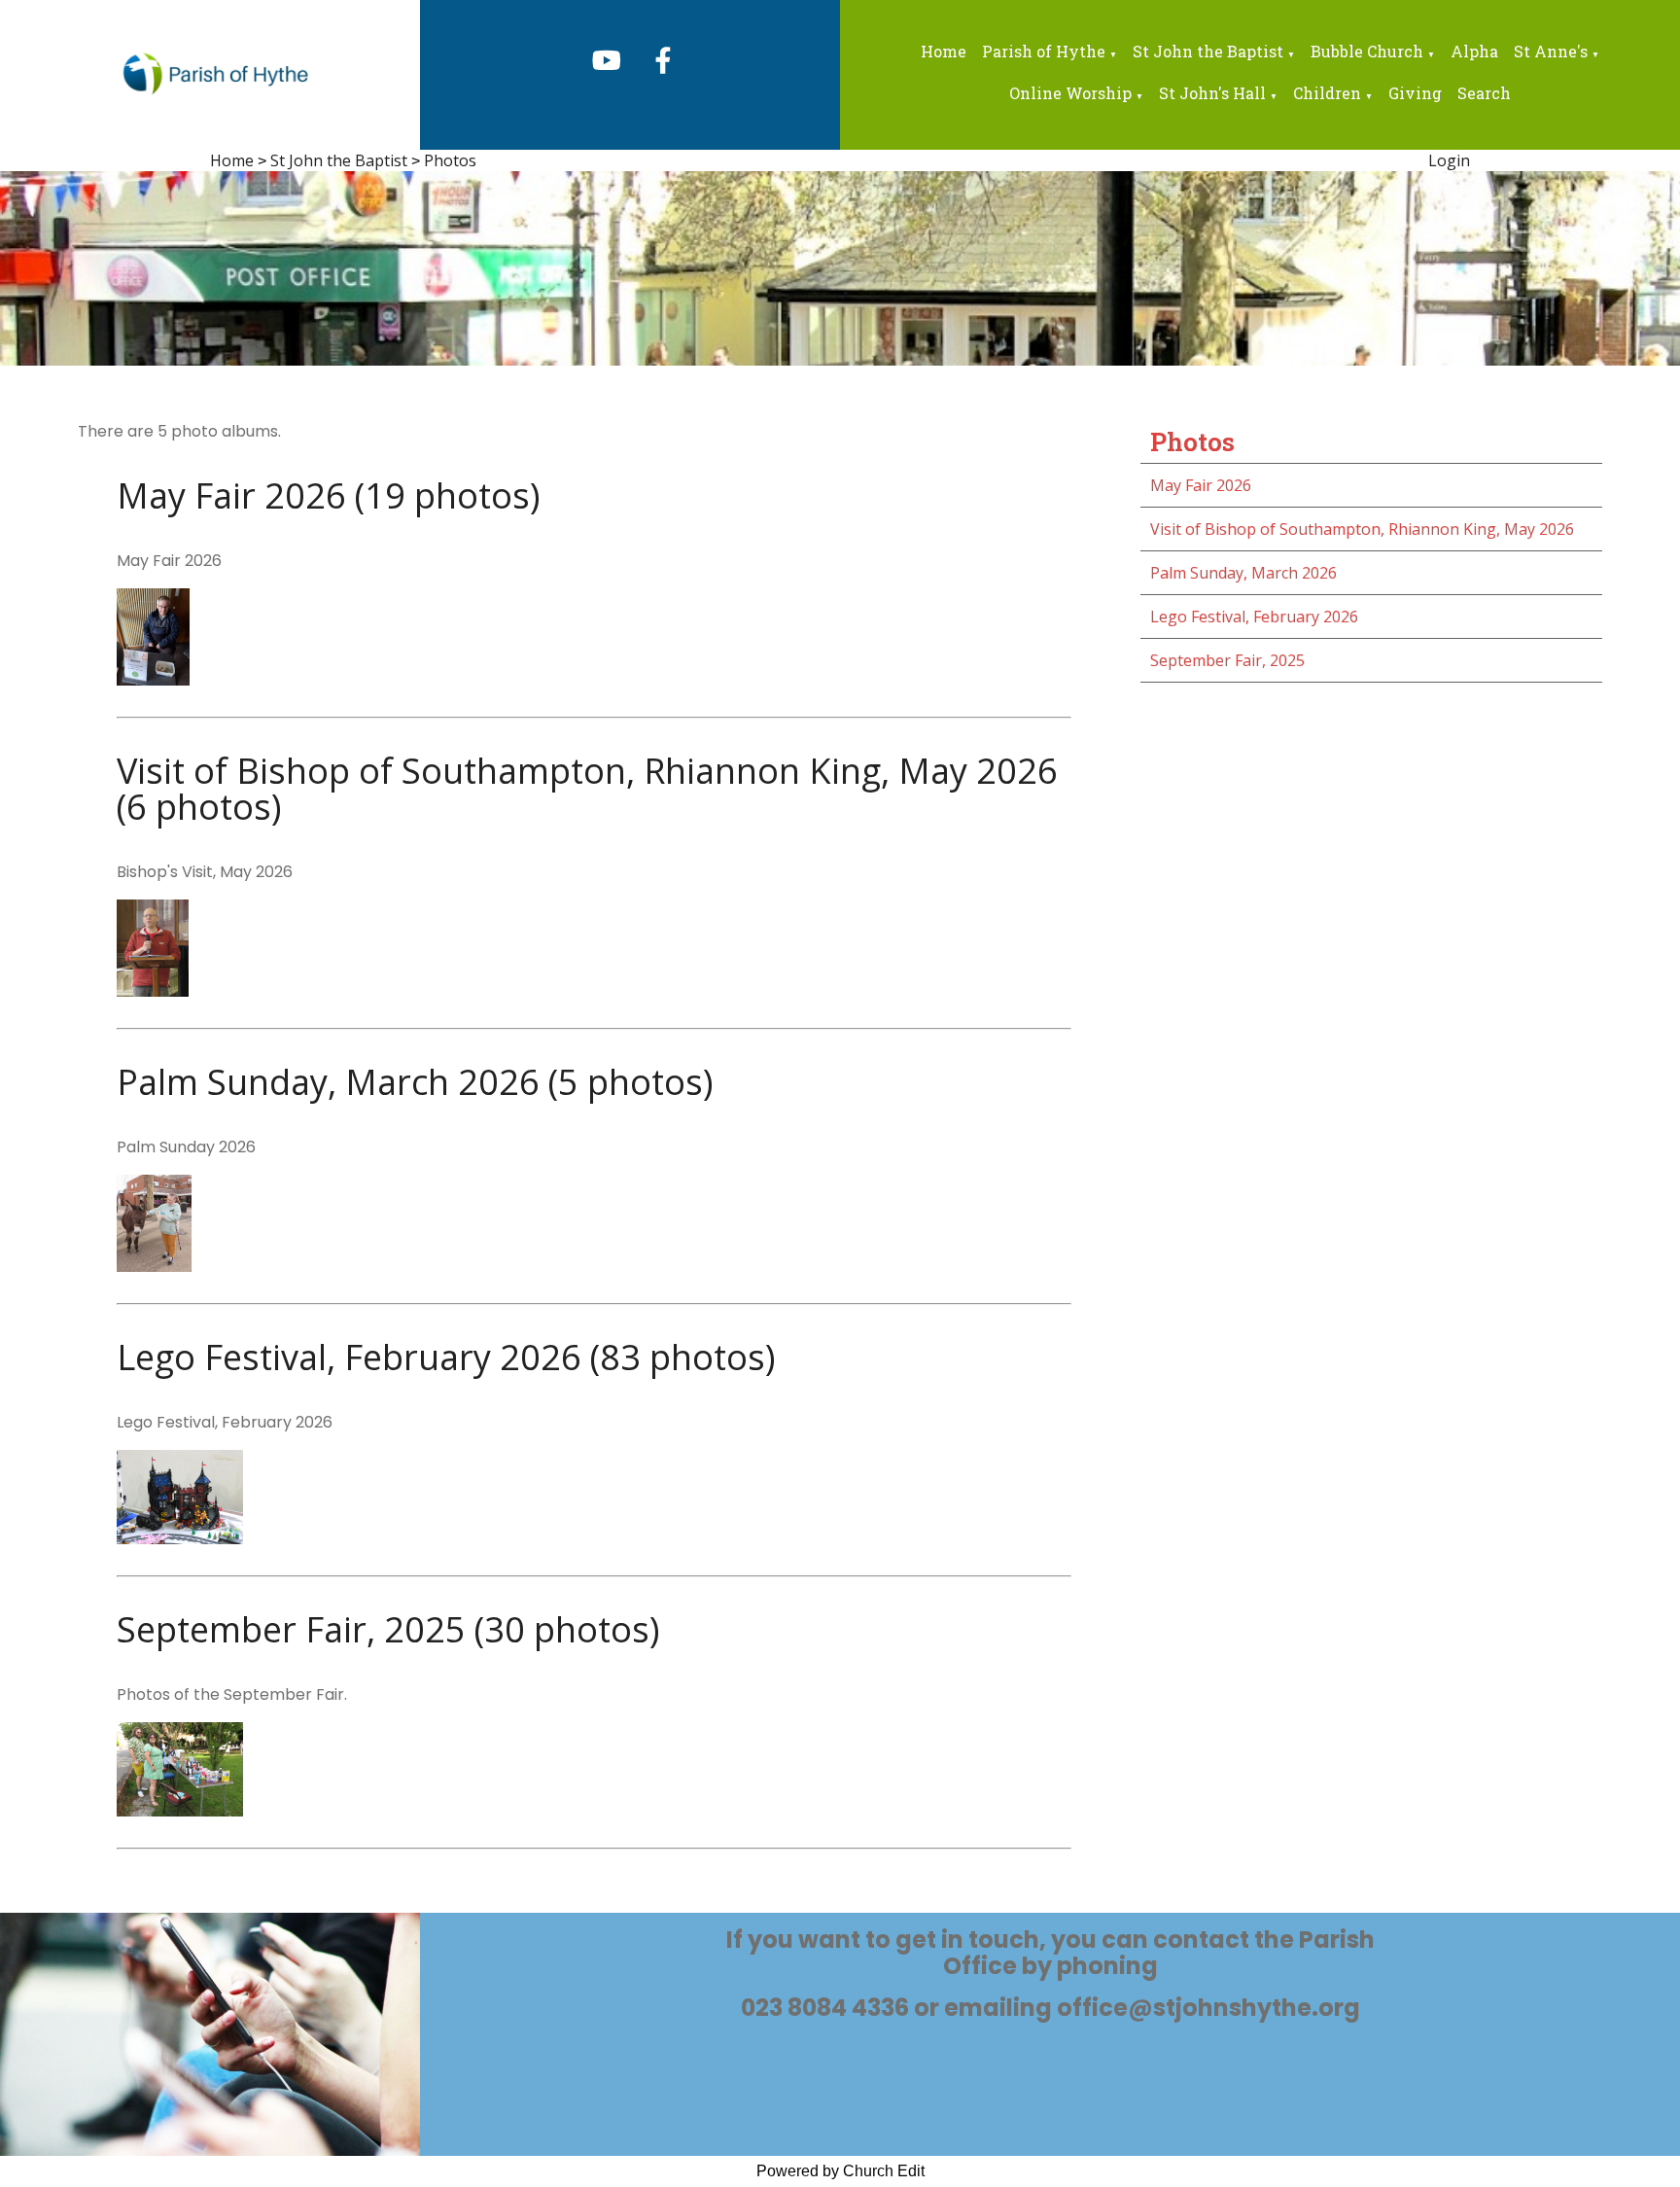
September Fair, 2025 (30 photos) (388, 1629)
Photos (450, 160)
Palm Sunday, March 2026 (1243, 573)
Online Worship (1070, 93)
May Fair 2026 (1201, 485)
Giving (1415, 93)
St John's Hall (1212, 93)
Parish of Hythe (1044, 51)
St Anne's (1551, 51)
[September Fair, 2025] (180, 1811)
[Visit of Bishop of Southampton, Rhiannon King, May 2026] (153, 991)
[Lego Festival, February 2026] (180, 1538)
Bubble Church (1367, 51)
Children (1327, 93)
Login (1449, 160)
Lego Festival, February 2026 (1254, 617)
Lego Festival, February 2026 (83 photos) (446, 1357)
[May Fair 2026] (153, 680)
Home (944, 51)
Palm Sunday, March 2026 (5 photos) (415, 1082)
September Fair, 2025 (1227, 660)
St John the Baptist (1208, 51)
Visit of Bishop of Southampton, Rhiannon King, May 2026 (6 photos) (587, 789)
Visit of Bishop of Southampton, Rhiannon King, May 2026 (1362, 529)
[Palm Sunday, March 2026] (154, 1266)
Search (1484, 93)
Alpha (1474, 51)
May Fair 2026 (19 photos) (328, 495)
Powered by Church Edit (840, 2171)
